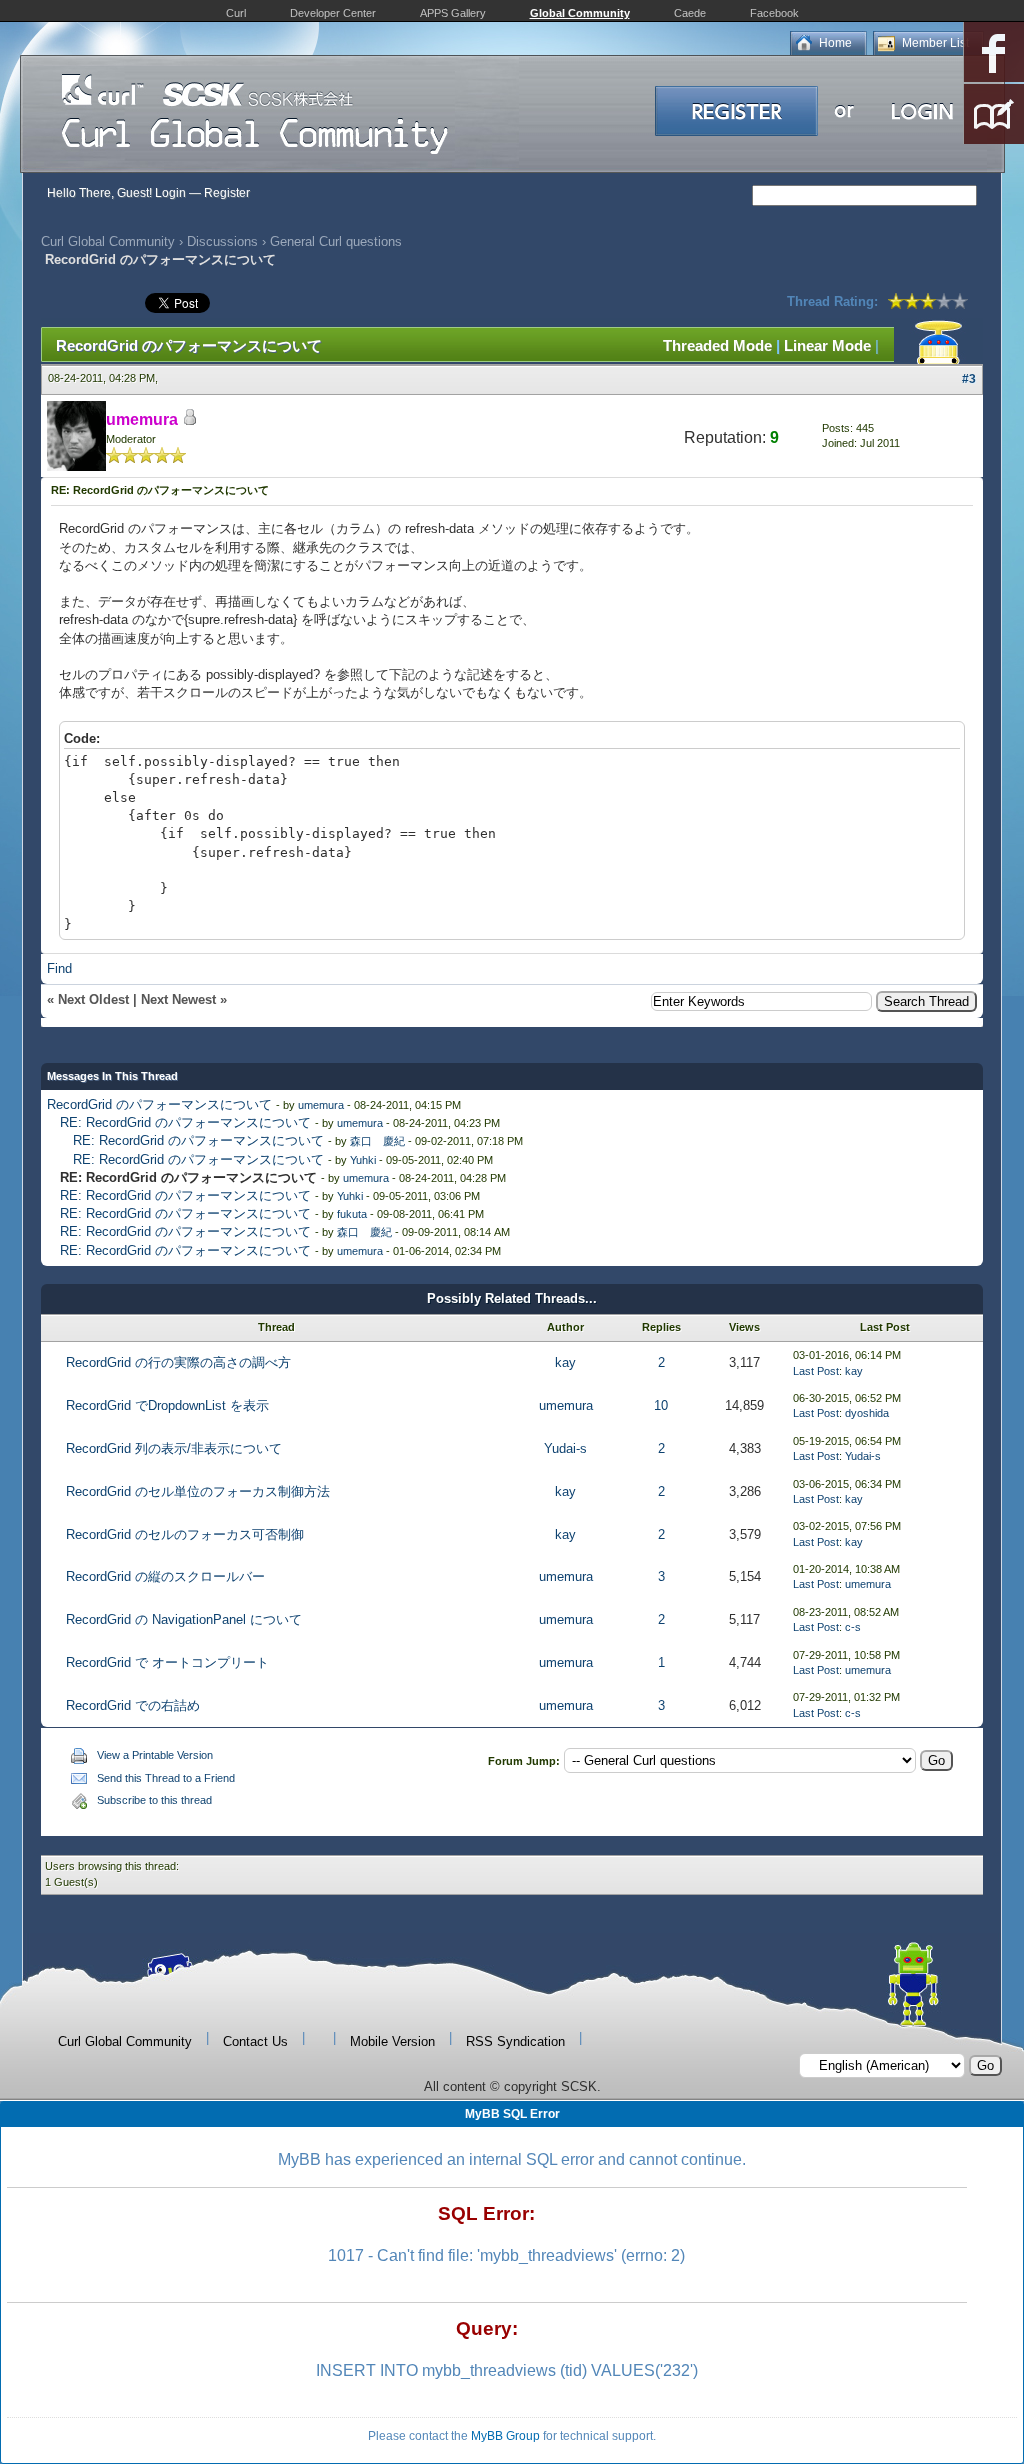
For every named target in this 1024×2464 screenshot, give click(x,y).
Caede (690, 13)
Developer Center (333, 13)
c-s (853, 1627)
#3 (969, 379)
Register (227, 193)
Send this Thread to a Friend (166, 1778)
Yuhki (363, 1160)
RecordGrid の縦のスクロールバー (165, 1576)
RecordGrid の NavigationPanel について (184, 1619)
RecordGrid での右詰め (133, 1705)
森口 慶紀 (377, 1141)
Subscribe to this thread (154, 1800)
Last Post (816, 1371)
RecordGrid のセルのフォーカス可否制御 (185, 1534)
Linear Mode (827, 345)
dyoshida (867, 1413)
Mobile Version (392, 2041)
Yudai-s (565, 1448)
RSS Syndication (515, 2041)
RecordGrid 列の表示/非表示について (174, 1448)
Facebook (774, 13)
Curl (236, 13)
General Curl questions (336, 241)
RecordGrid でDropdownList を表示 (167, 1405)
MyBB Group (505, 2436)
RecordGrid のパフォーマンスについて (159, 1104)
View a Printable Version (155, 1755)
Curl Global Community (108, 241)
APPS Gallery (453, 13)
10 (661, 1405)
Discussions (222, 241)
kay (565, 1362)
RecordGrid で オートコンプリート (167, 1662)
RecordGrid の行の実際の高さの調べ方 (178, 1362)
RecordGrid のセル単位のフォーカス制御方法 (198, 1491)
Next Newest (178, 999)
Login (170, 193)
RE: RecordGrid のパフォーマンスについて (185, 1122)
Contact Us (255, 2041)
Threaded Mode (717, 345)
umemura (321, 1105)
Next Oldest (93, 999)
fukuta (352, 1214)
